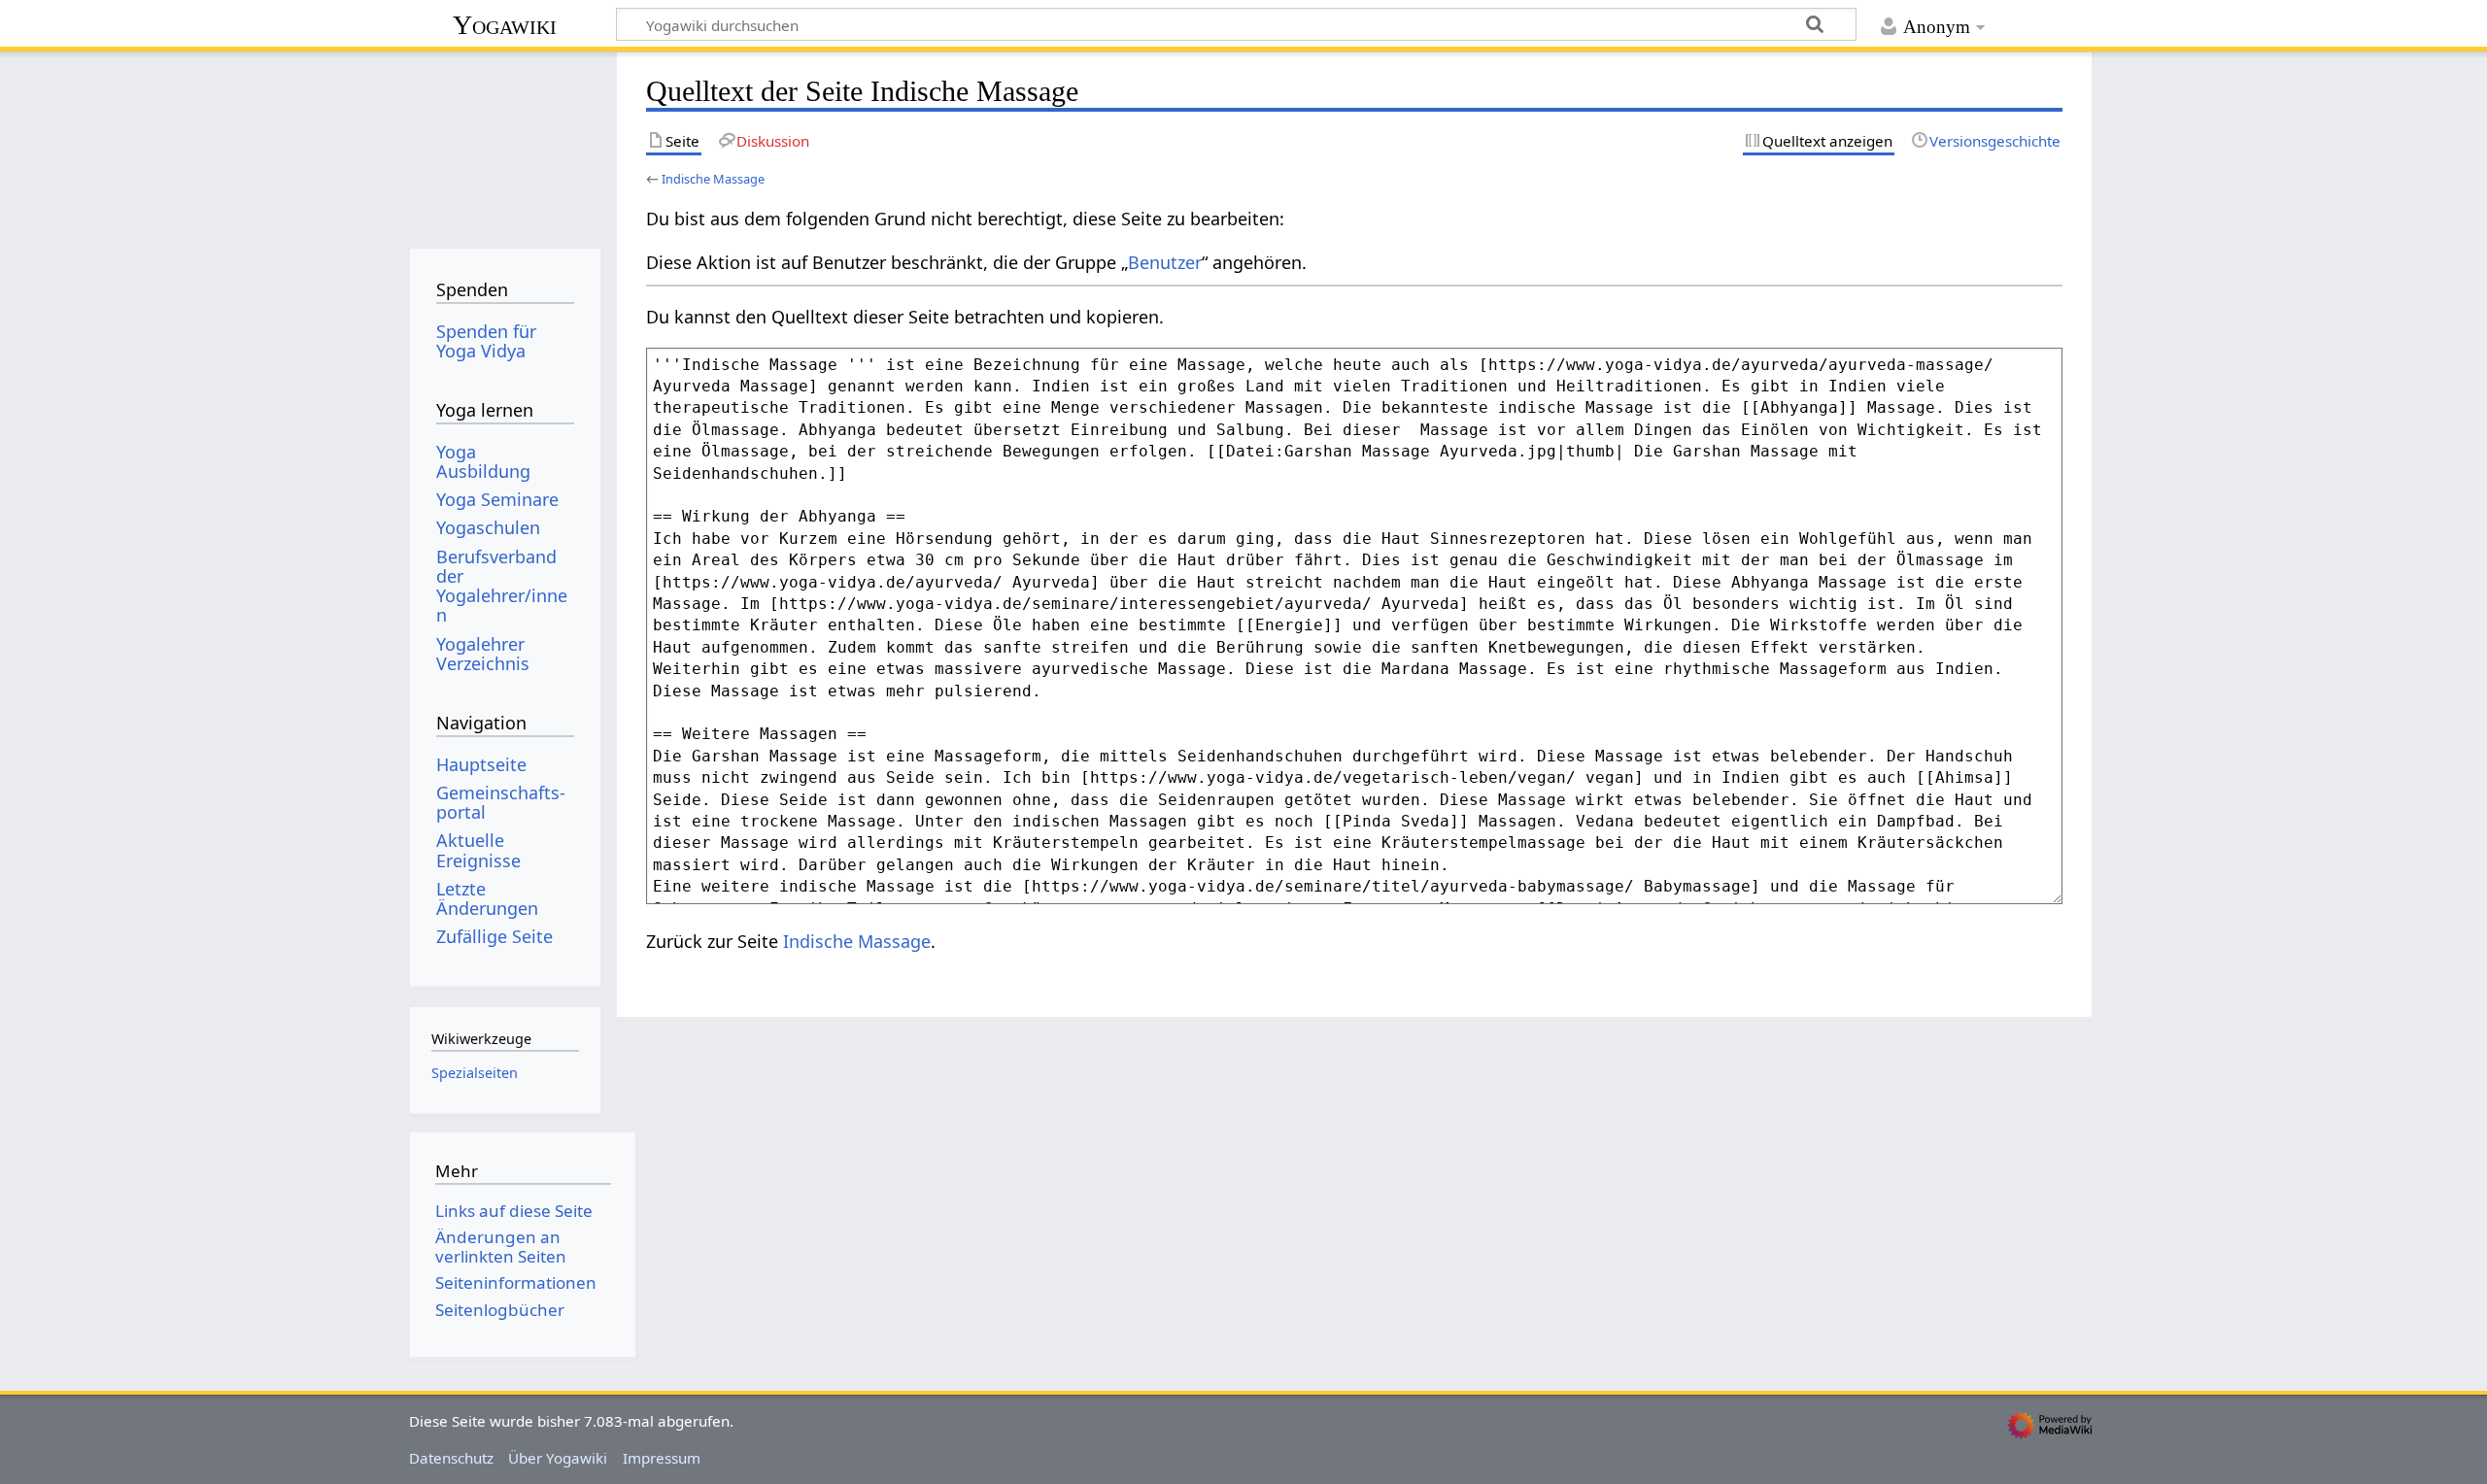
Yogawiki (505, 25)
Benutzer (1165, 262)
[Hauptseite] (505, 143)
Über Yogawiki (558, 1458)
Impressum (662, 1458)
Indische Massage (713, 179)
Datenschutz (451, 1458)
